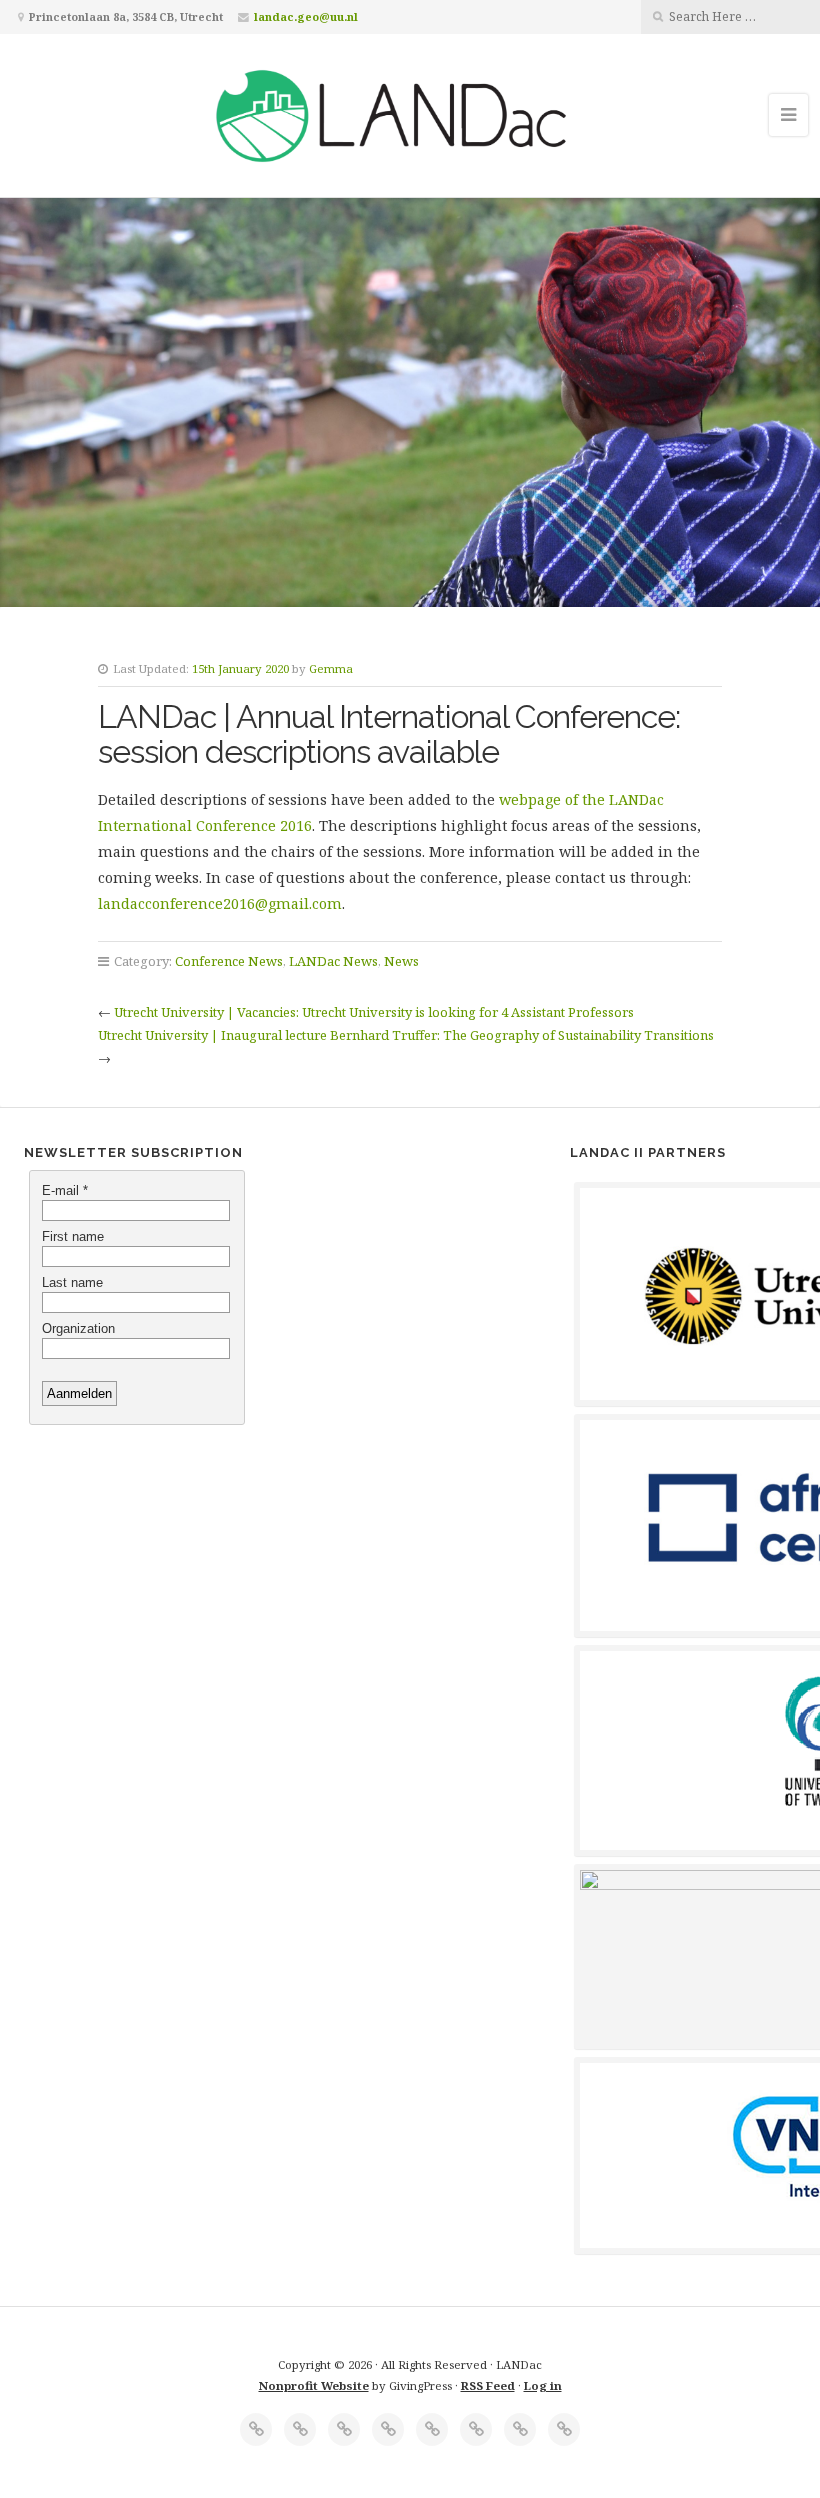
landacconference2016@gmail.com (220, 903)
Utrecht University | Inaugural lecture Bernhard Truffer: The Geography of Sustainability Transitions (406, 1035)
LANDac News (333, 961)
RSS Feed (488, 2385)
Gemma (331, 668)
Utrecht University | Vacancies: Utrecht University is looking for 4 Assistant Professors (374, 1012)
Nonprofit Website (314, 2385)
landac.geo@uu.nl (306, 16)
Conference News (229, 961)
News (401, 961)
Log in (543, 2385)
